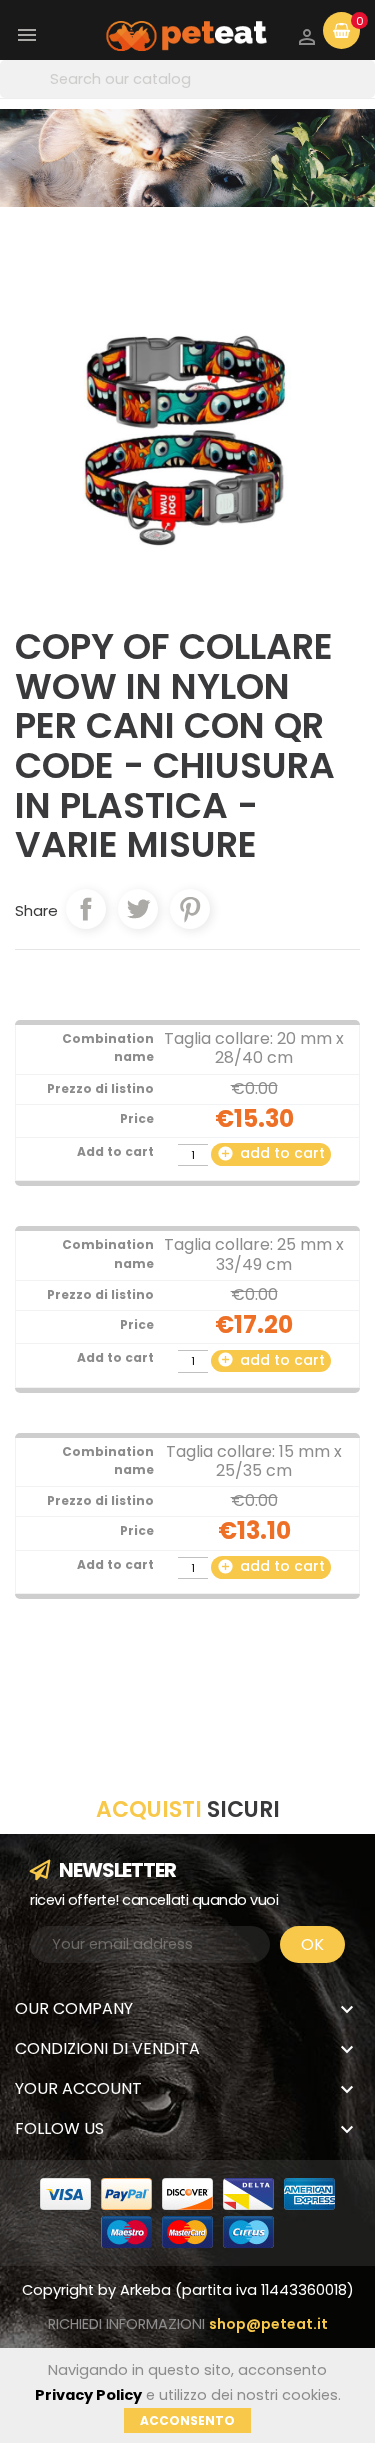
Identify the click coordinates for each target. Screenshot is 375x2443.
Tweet (138, 909)
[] (369, 80)
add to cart (271, 1153)
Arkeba (147, 2290)
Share (86, 909)
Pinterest (190, 909)
